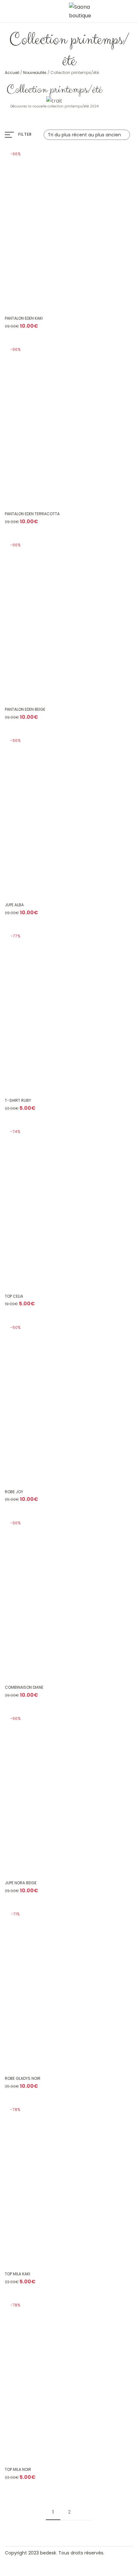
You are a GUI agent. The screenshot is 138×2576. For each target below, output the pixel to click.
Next (85, 2512)
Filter (25, 134)
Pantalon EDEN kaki (24, 318)
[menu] (7, 11)
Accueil (12, 73)
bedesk (48, 2553)
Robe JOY (14, 1492)
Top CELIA (14, 1296)
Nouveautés (35, 73)
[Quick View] (100, 293)
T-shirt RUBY (18, 1101)
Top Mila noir (18, 2470)
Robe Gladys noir (23, 2078)
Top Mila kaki (17, 2274)
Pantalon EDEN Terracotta (32, 514)
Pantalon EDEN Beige (25, 709)
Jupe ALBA (14, 905)
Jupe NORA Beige (21, 1883)
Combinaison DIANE (24, 1687)
